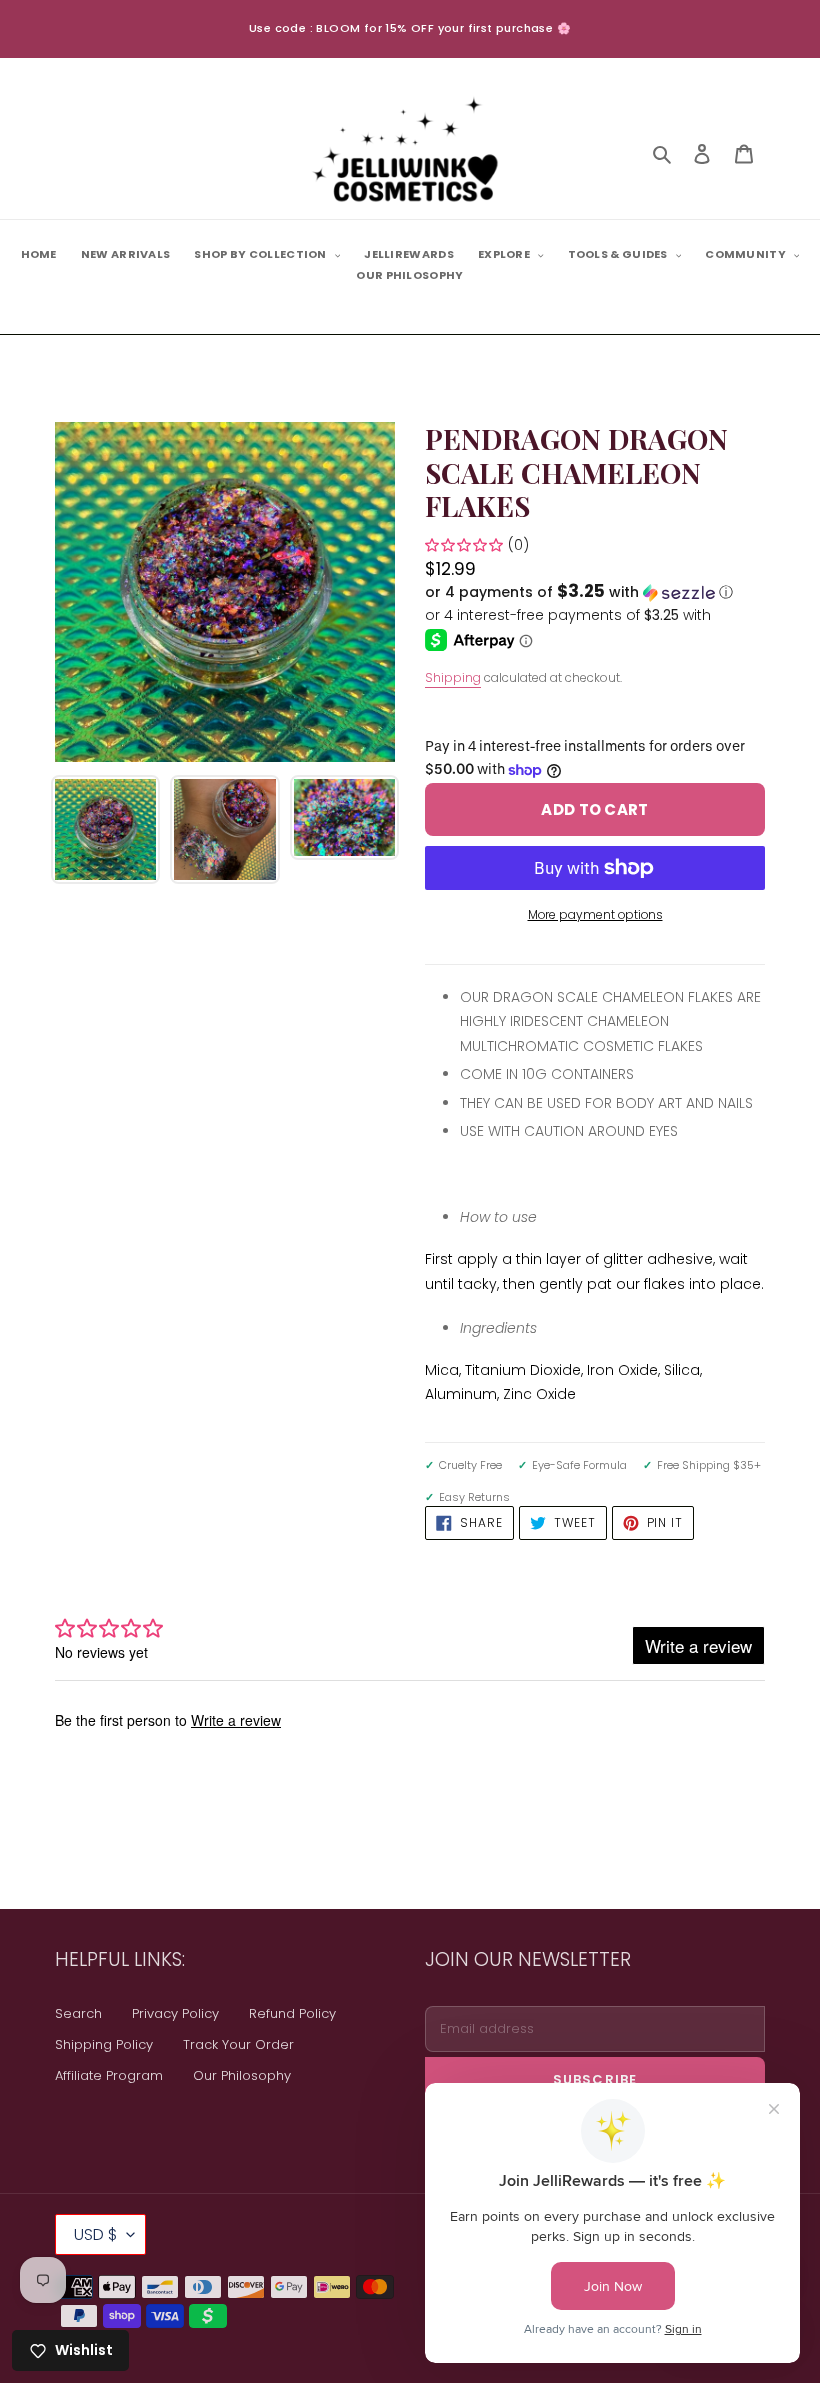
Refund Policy (292, 2013)
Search (78, 2013)
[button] (579, 592)
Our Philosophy (242, 2075)
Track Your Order (238, 2044)
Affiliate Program (109, 2075)
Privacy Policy (175, 2013)
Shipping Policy (104, 2044)
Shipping (453, 677)
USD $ (95, 2234)
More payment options (595, 914)
